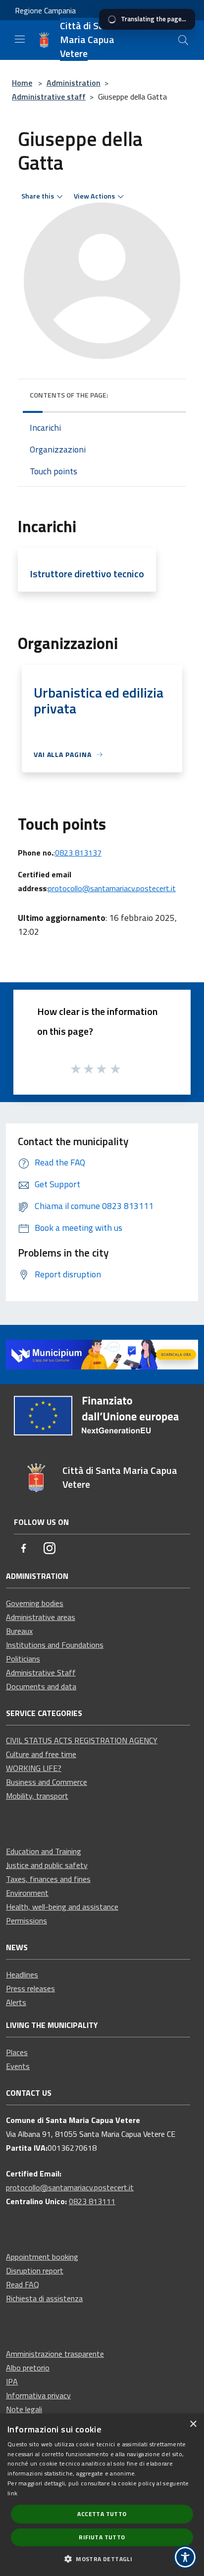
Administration (74, 83)
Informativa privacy (38, 2395)
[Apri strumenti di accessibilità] (185, 2557)
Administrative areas (41, 1617)
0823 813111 (92, 2201)
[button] (102, 2559)
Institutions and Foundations (55, 1645)
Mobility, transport (37, 1796)
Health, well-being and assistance (62, 1907)
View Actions (94, 196)
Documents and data (41, 1686)
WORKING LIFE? (34, 1768)
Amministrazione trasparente (55, 2354)
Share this (38, 196)
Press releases (30, 1988)
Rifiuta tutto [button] (102, 2537)
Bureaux (19, 1631)
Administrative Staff (41, 1672)
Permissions (26, 1920)
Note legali (24, 2409)
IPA (12, 2381)
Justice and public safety (47, 1865)
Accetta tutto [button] (102, 2514)
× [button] (193, 2424)
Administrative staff (49, 97)
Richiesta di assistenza (44, 2298)
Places (17, 2052)
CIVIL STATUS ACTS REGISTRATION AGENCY (82, 1740)
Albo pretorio (28, 2368)
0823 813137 (78, 853)
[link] (102, 1354)
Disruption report (35, 2271)
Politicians (23, 1659)
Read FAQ (23, 2284)
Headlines (22, 1974)
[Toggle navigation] (20, 39)
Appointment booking (42, 2257)
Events (18, 2066)
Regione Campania (45, 10)
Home (22, 83)
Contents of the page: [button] (69, 395)
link (12, 2493)
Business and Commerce (47, 1782)
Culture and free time (41, 1754)
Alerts (16, 2002)
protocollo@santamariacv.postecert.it (112, 888)
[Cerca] (183, 40)
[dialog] (102, 2495)
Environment (27, 1893)
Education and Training (44, 1851)
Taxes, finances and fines (48, 1879)
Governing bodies (35, 1603)
